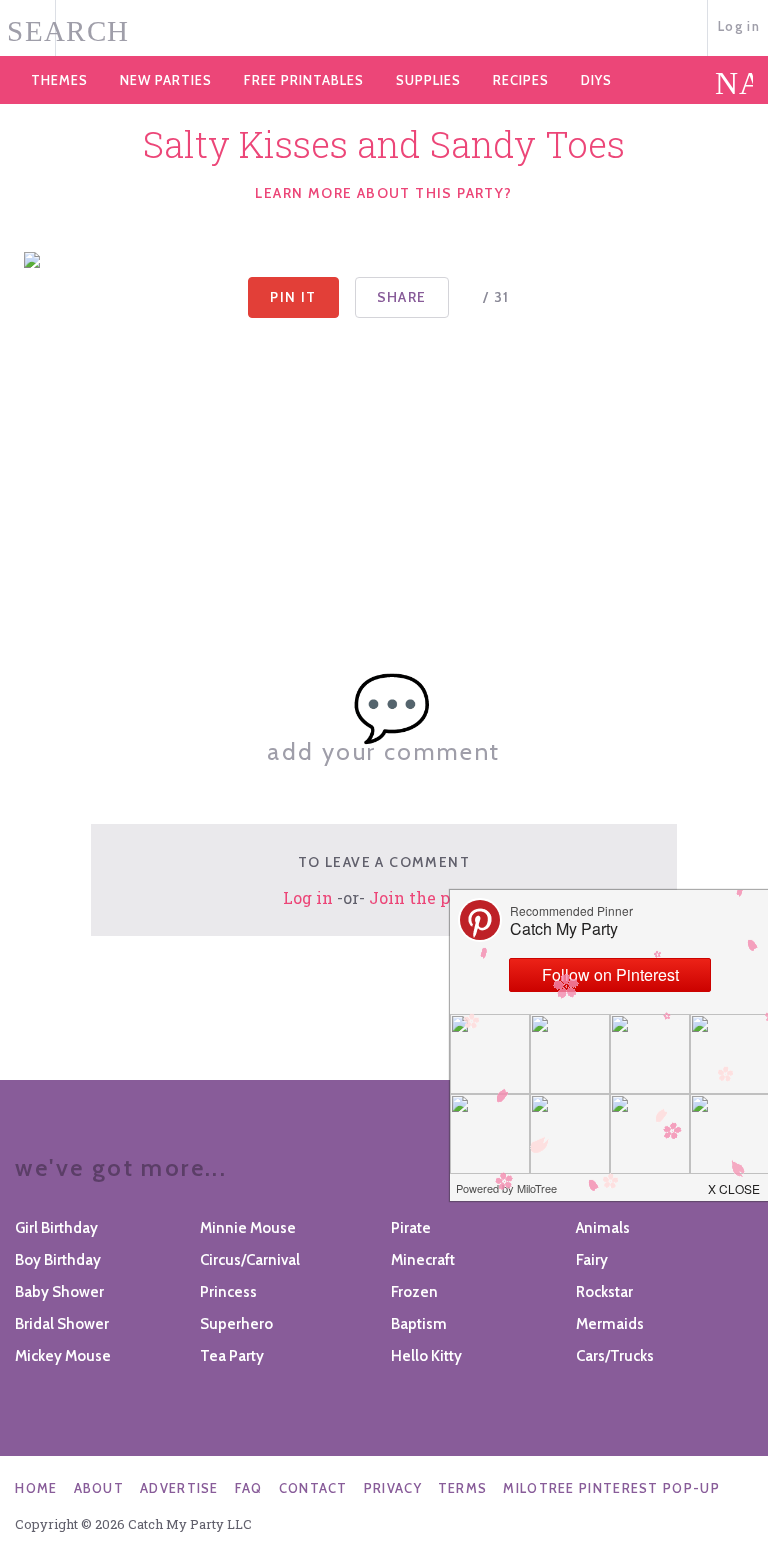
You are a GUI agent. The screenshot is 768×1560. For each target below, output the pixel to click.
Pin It (293, 297)
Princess (228, 1292)
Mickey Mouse (63, 1356)
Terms (463, 1488)
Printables (304, 80)
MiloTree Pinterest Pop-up (611, 1488)
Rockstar (604, 1292)
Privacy (393, 1488)
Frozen (414, 1292)
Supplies (428, 80)
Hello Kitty (426, 1356)
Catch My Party (384, 29)
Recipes (521, 80)
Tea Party (232, 1356)
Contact (313, 1488)
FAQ (249, 1488)
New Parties (166, 80)
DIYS (596, 80)
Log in (739, 26)
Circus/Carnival (250, 1260)
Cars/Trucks (615, 1356)
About (99, 1488)
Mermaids (610, 1324)
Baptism (419, 1324)
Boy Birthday (58, 1260)
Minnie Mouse (248, 1228)
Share (402, 297)
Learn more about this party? (383, 193)
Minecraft (423, 1260)
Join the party (426, 897)
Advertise (179, 1488)
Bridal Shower (62, 1324)
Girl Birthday (56, 1228)
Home (36, 1488)
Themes (59, 80)
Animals (603, 1228)
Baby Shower (59, 1292)
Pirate (411, 1228)
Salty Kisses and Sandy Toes (384, 144)
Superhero (236, 1324)
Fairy (592, 1260)
